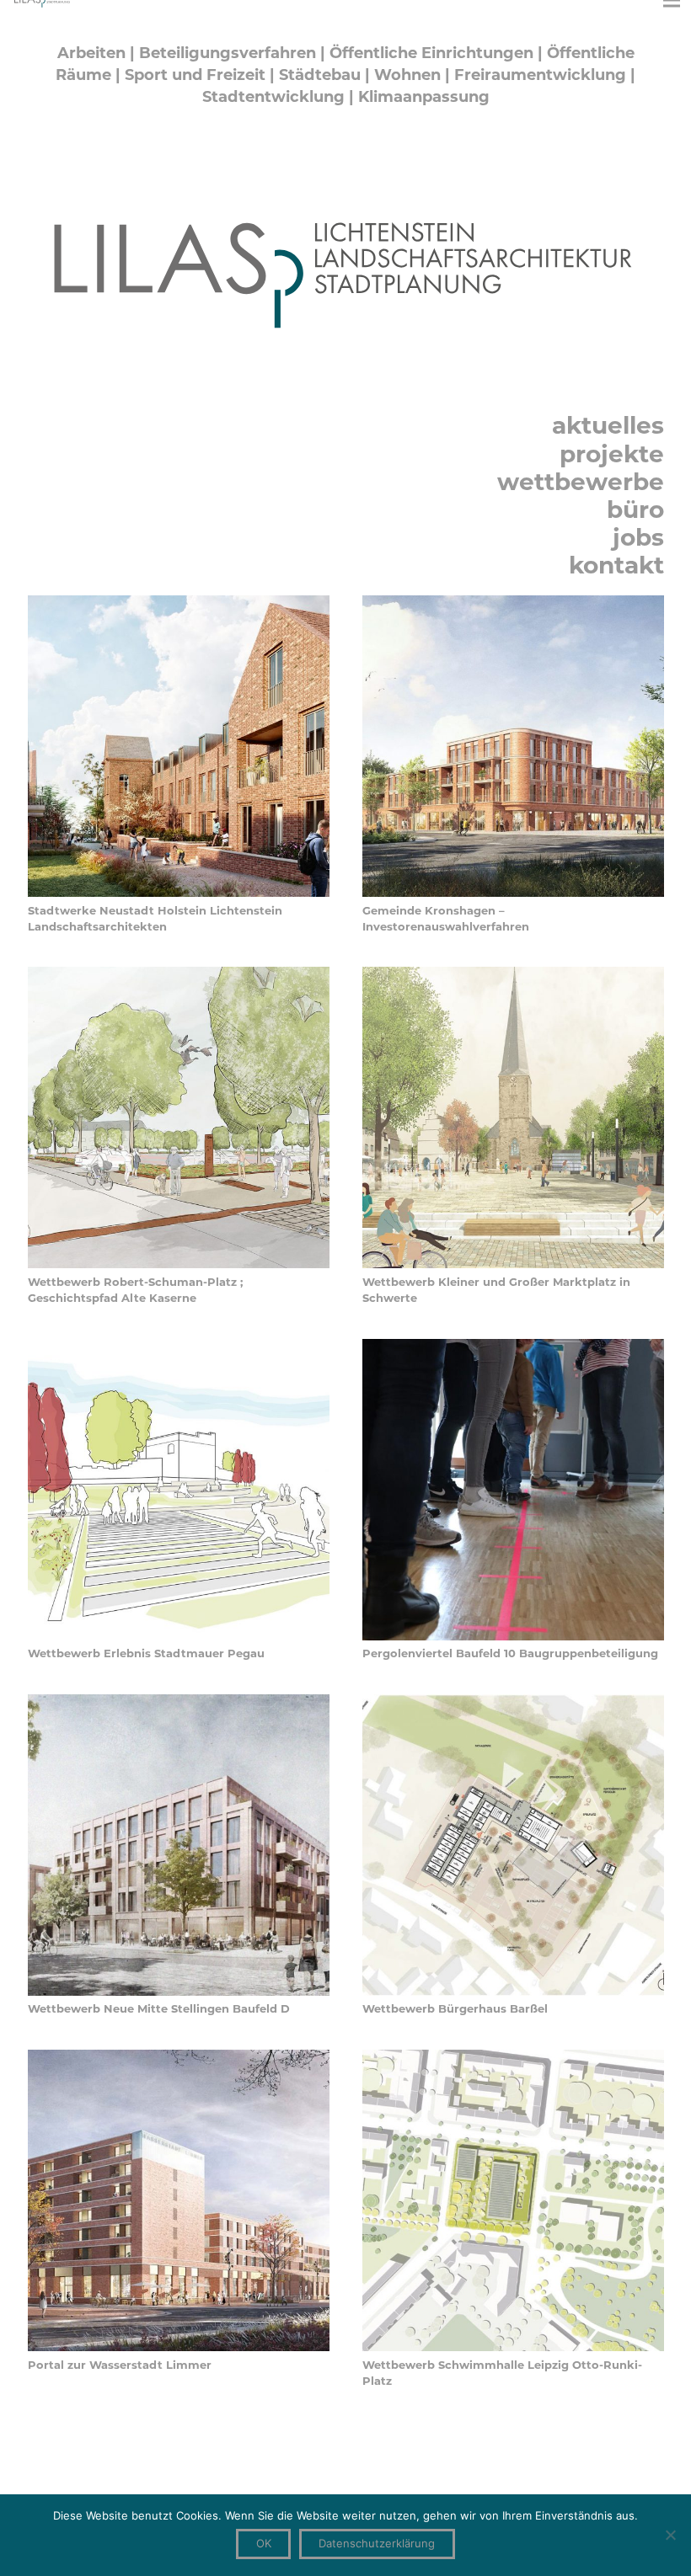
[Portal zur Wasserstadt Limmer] (179, 2058)
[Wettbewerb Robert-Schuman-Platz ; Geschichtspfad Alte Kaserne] (179, 975)
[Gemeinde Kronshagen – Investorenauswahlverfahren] (513, 604)
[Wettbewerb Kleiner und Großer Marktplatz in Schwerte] (513, 975)
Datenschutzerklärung (377, 2543)
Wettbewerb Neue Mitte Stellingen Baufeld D (159, 2008)
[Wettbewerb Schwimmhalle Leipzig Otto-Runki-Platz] (513, 2058)
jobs (638, 537)
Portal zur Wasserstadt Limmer (120, 2365)
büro (635, 509)
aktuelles (608, 425)
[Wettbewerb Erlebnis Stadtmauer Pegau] (179, 1347)
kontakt (616, 565)
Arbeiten (91, 53)
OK (264, 2543)
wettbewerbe (581, 482)
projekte (612, 454)
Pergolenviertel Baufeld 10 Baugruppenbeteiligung (510, 1653)
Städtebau (320, 75)
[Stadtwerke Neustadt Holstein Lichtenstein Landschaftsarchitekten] (179, 604)
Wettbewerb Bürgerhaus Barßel (455, 2008)
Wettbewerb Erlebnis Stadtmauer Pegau (146, 1653)
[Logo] (346, 269)
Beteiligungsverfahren (228, 53)
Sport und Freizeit (195, 75)
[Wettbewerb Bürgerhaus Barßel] (513, 1703)
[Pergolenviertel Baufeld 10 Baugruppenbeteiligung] (513, 1347)
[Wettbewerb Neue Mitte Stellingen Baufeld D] (179, 1703)
